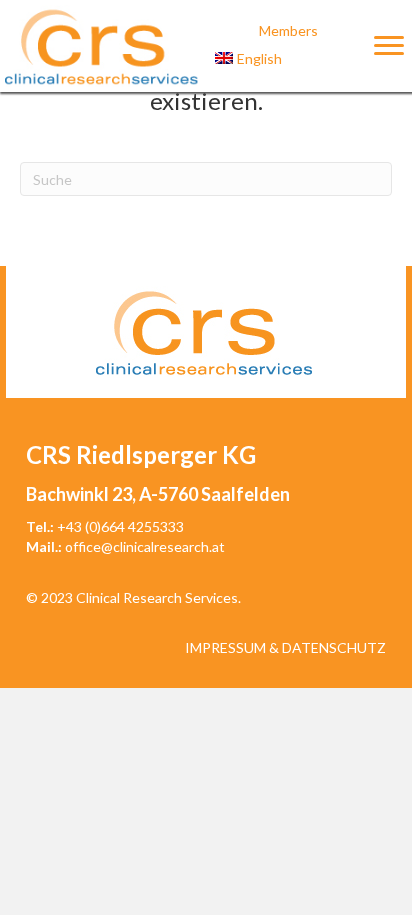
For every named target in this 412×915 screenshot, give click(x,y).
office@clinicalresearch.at (145, 546)
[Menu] (389, 46)
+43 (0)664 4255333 (120, 526)
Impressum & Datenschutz (285, 647)
